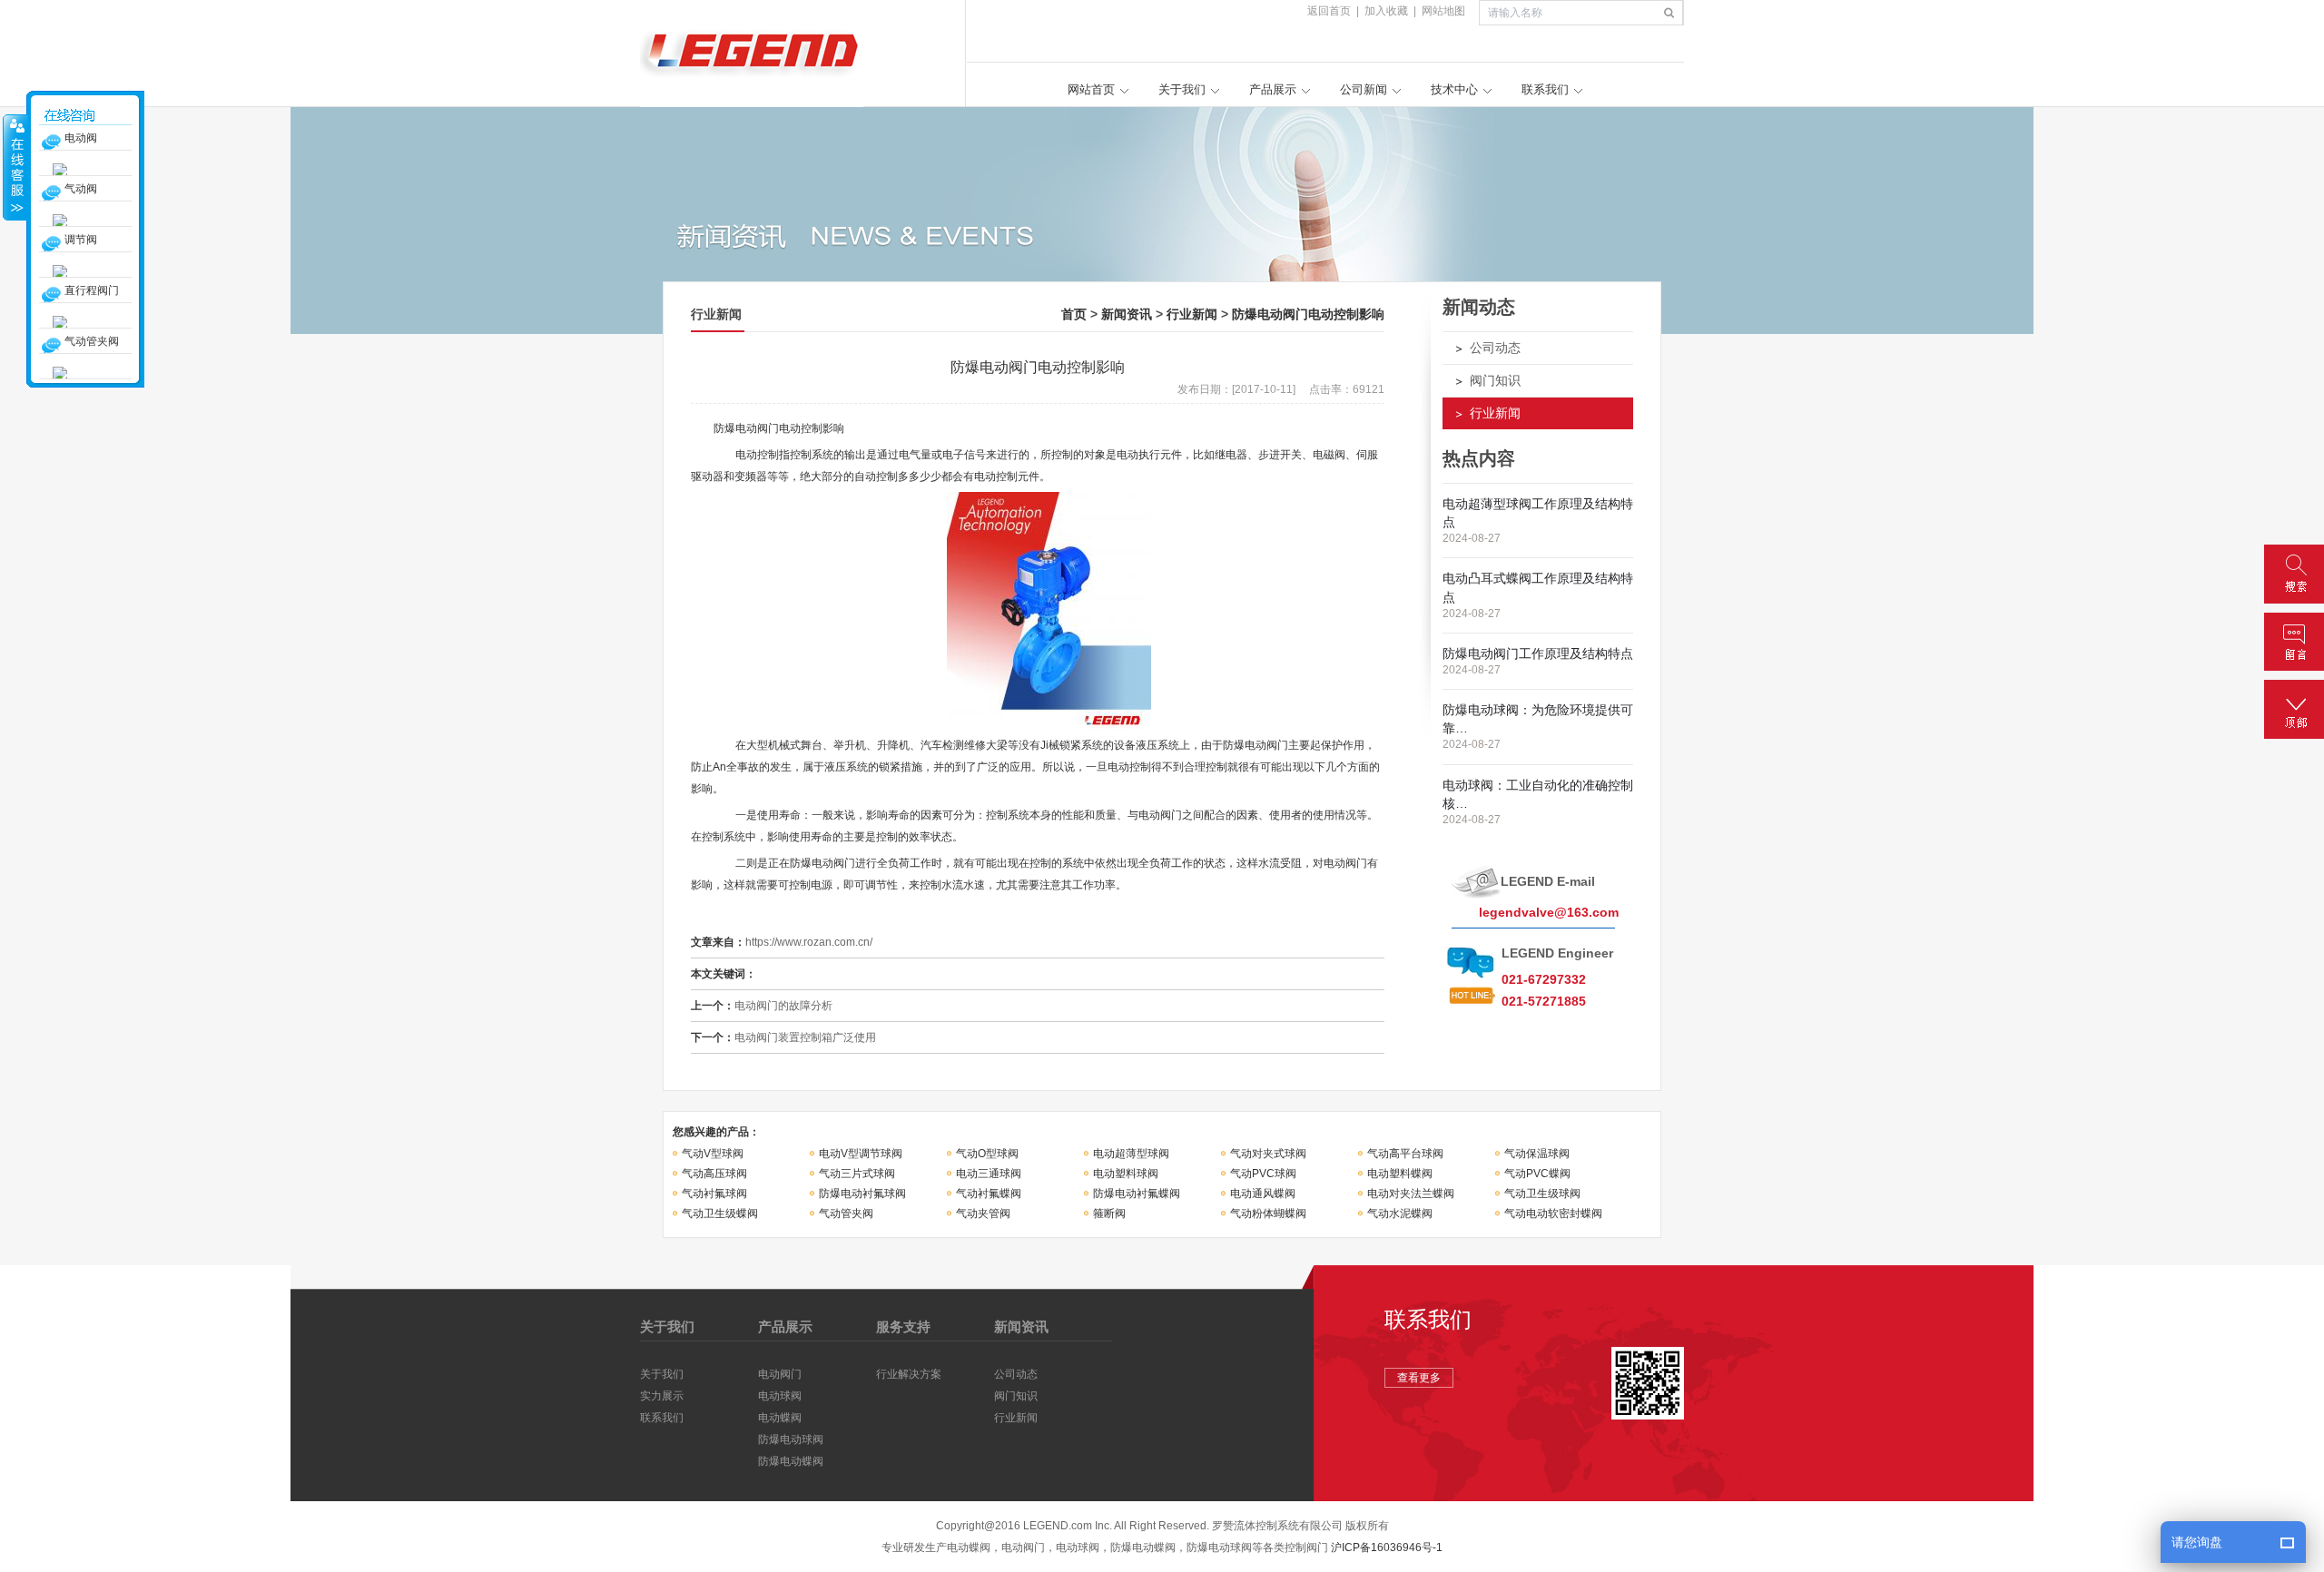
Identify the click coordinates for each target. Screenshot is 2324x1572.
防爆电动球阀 (791, 1439)
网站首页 (1091, 89)
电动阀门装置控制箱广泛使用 (805, 1037)
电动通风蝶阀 (1263, 1194)
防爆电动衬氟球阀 (862, 1194)
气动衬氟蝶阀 (989, 1194)
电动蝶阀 (780, 1418)
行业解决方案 (909, 1374)
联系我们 (1545, 89)
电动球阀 (780, 1396)
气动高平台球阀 (1405, 1154)
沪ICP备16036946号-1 (1387, 1547)
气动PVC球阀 (1263, 1174)
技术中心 (1454, 89)
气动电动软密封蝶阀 (1553, 1213)
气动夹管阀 (983, 1213)
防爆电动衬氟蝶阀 (1137, 1194)
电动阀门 (780, 1374)
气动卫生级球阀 (1542, 1194)
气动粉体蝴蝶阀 (1268, 1213)
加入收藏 (1386, 11)
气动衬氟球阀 (714, 1194)
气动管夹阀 (846, 1213)
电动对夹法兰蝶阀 (1411, 1194)
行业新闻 (1192, 314)
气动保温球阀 (1537, 1154)
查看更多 (1419, 1378)
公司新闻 (1364, 89)
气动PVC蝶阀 (1537, 1174)
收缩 (15, 167)
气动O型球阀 (987, 1154)
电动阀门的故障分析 (783, 1006)
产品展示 (1273, 89)
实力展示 (662, 1396)
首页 (1074, 314)
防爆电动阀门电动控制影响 (1308, 314)
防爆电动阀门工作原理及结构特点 (1538, 653)
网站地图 (1443, 11)
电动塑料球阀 (1126, 1174)
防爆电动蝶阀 (791, 1461)
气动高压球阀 (714, 1174)
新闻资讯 (1127, 314)
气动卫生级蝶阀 (720, 1213)
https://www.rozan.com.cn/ (809, 942)
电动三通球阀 (989, 1174)
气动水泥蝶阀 (1400, 1213)
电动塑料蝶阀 (1400, 1174)
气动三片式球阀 (857, 1174)
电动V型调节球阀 (861, 1154)
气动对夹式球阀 (1268, 1154)
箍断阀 (1109, 1213)
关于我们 (1182, 89)
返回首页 (1329, 11)
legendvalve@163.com (1549, 912)
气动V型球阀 (713, 1154)
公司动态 (1495, 348)
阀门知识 (1495, 380)
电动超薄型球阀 (1131, 1154)
